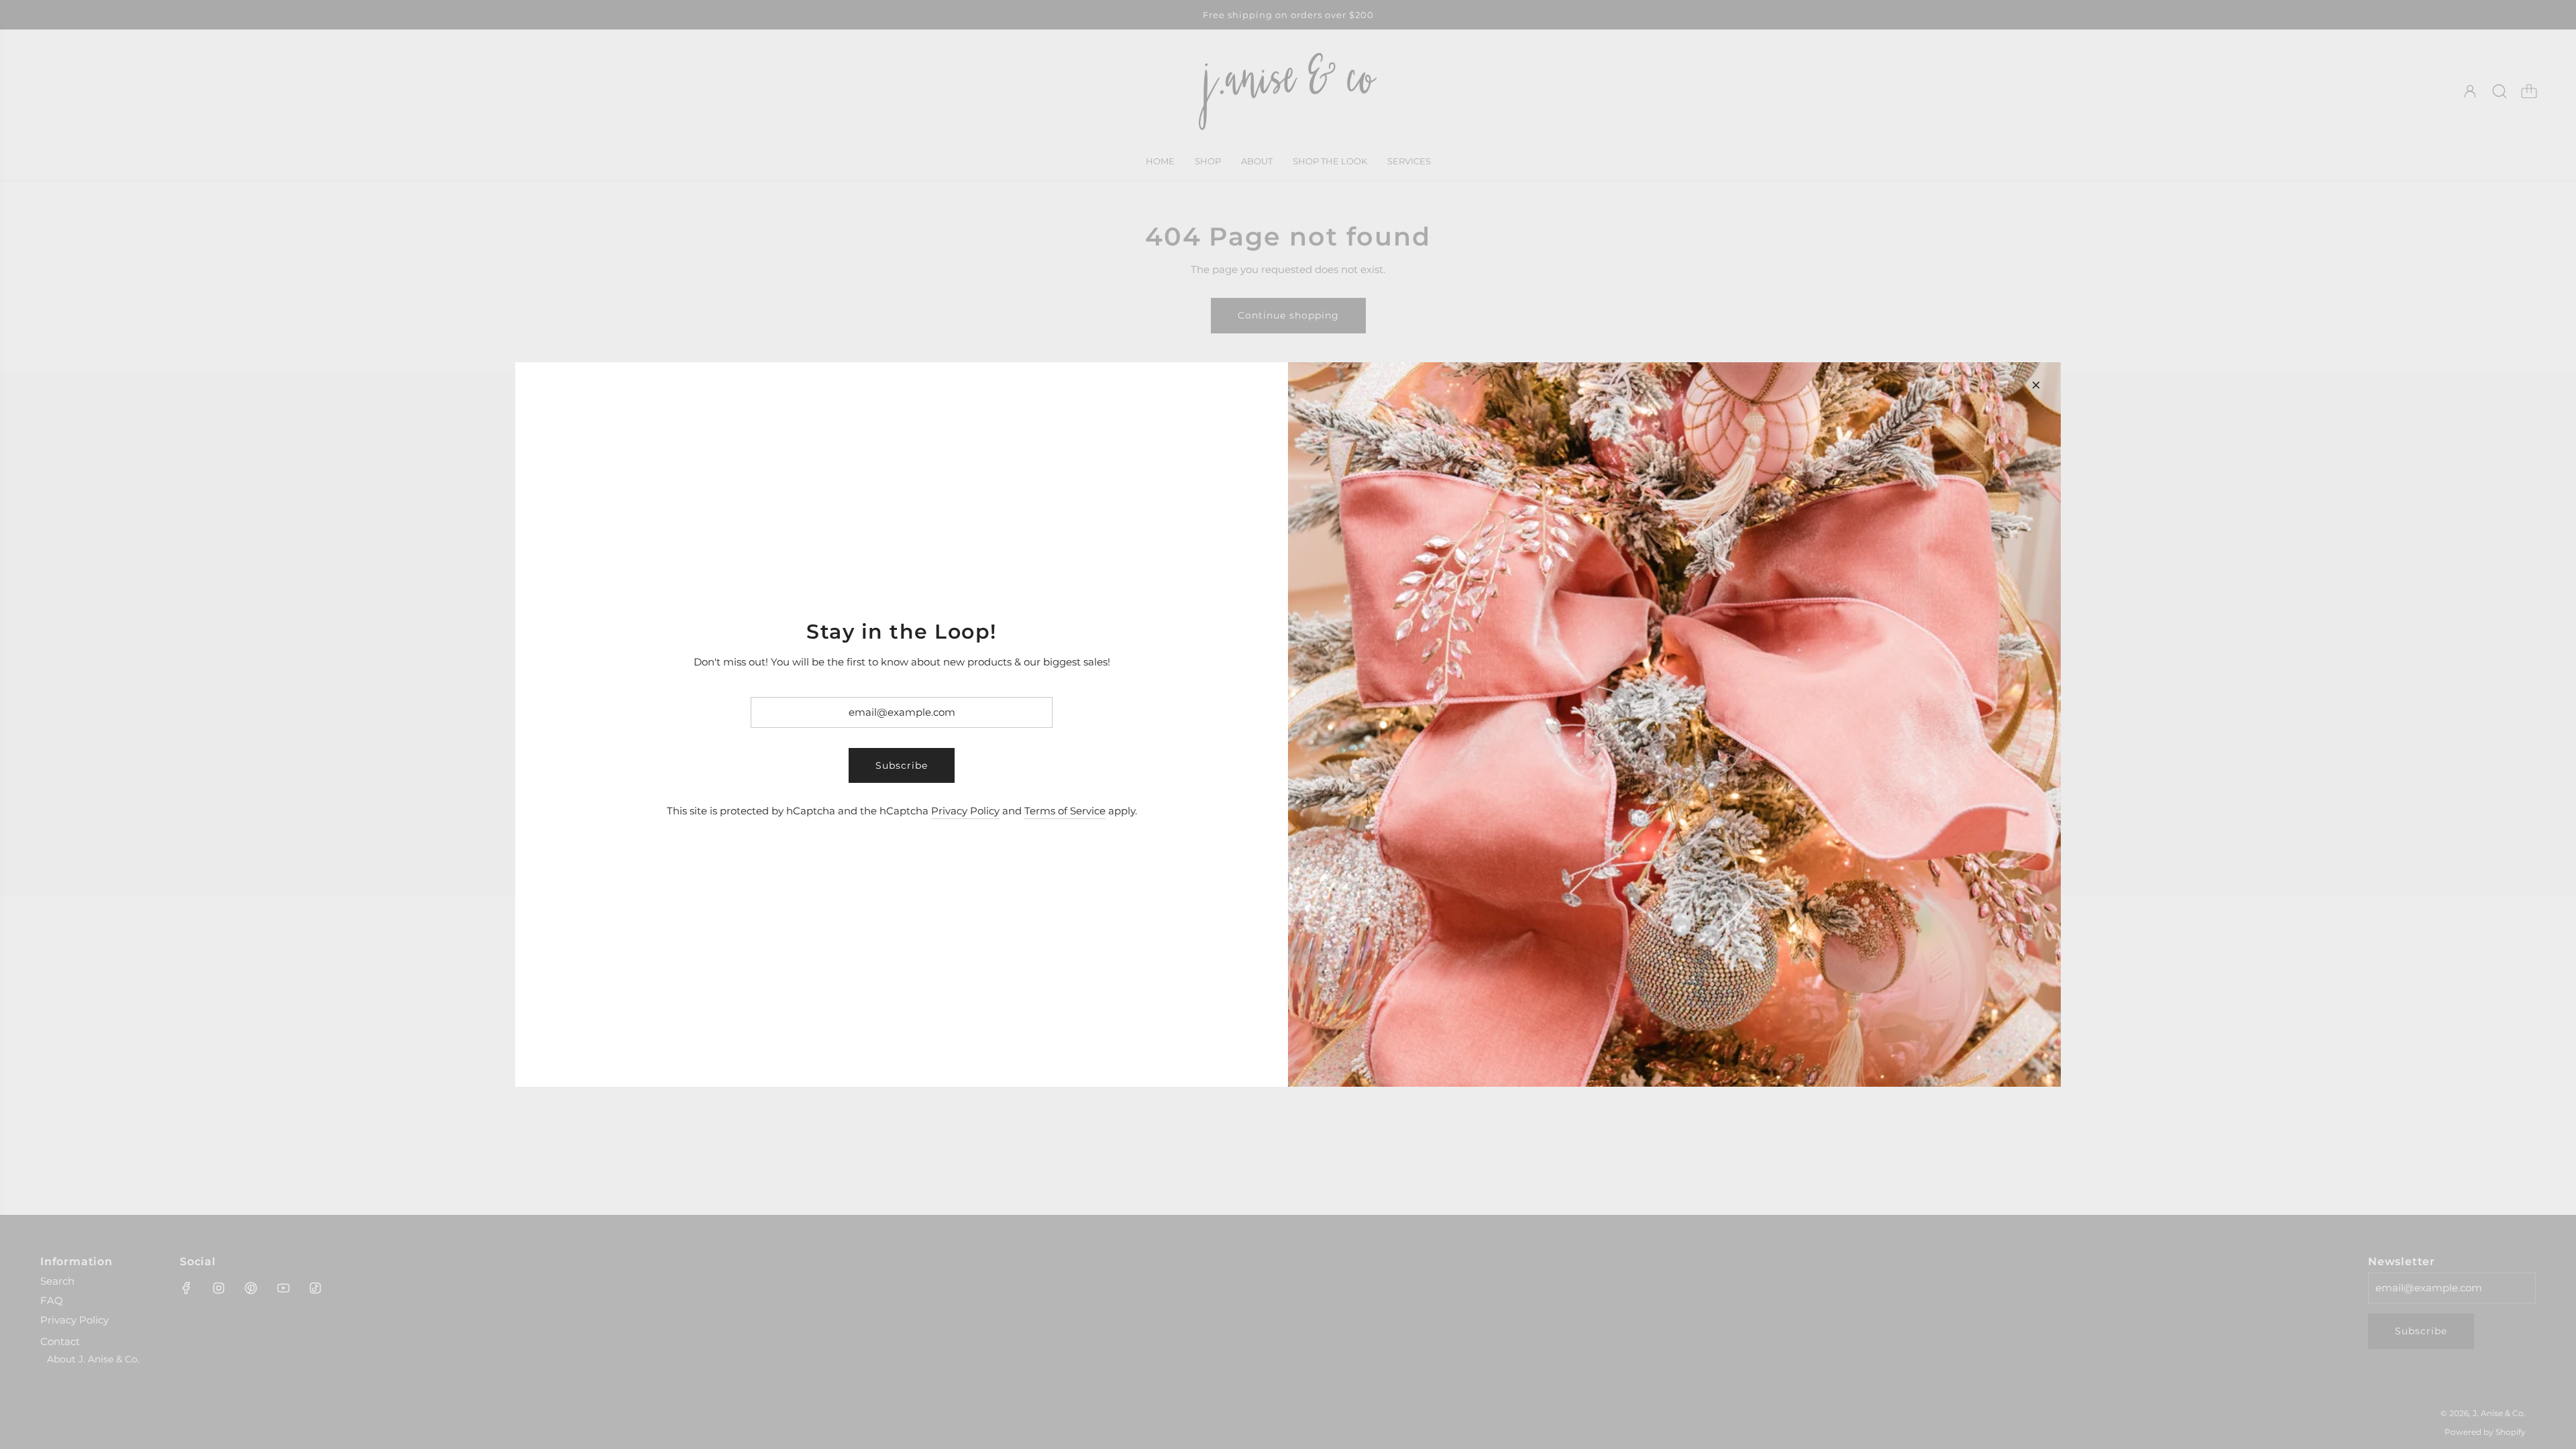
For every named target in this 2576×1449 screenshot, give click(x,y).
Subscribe (902, 765)
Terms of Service (1065, 811)
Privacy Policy (965, 811)
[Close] (2036, 385)
